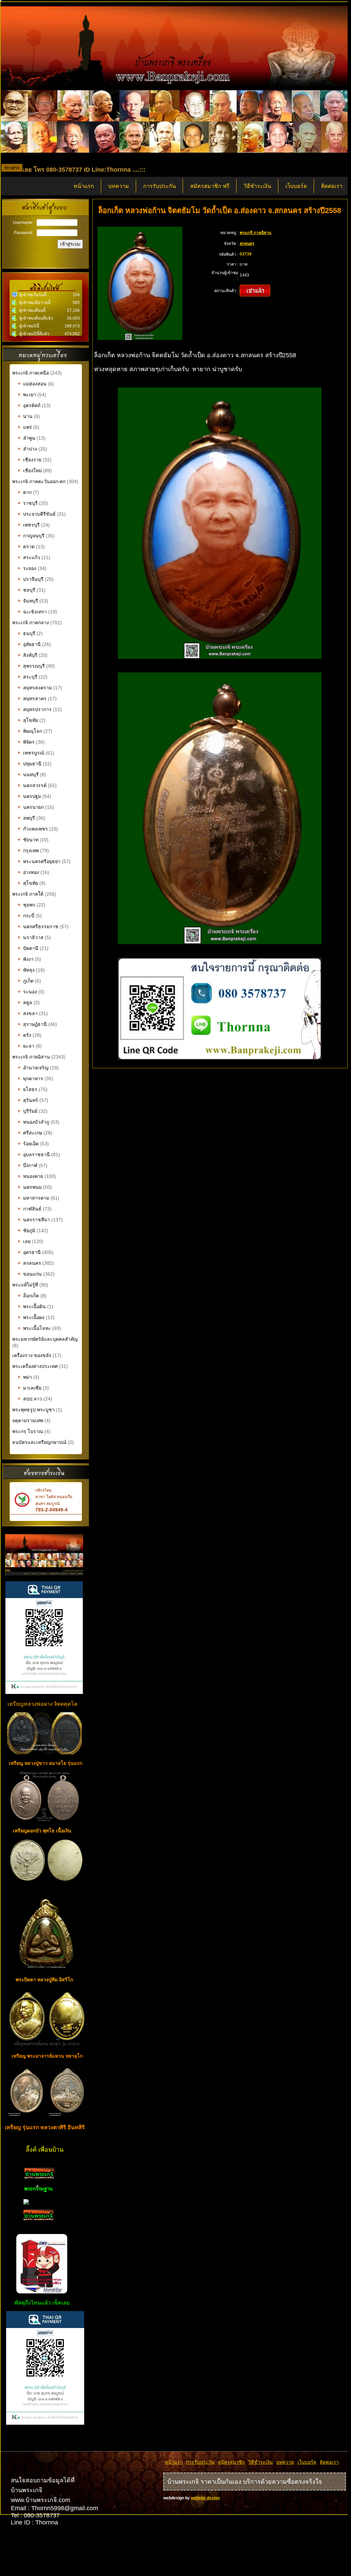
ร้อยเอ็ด (28, 1144)
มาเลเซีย (30, 1388)
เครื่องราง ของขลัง (32, 1355)
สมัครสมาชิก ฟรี (210, 186)
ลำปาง (27, 449)
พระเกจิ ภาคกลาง (31, 623)
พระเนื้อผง (31, 1317)
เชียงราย (30, 460)
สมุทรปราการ (35, 709)
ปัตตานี (28, 948)
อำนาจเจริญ (33, 1068)
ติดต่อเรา (332, 186)
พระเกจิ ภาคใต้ (29, 894)
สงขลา (28, 1013)
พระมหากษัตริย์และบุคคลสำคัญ (45, 1339)
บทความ (119, 186)
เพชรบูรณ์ (31, 753)
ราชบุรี (28, 503)
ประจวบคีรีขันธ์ (37, 514)
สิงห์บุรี (27, 655)
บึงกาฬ (27, 1165)
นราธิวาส (31, 937)
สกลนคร (29, 1263)
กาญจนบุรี (31, 536)
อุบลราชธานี (34, 1155)
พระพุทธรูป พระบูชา (34, 1410)
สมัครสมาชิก (231, 2462)
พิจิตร (26, 742)
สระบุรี (27, 677)
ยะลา (26, 1046)
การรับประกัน (160, 186)
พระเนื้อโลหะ (35, 1328)
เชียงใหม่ (30, 471)
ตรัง (24, 1035)
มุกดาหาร (30, 1079)
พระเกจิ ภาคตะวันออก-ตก (40, 481)
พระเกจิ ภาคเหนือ (31, 373)
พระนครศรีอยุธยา (39, 861)
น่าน (25, 416)
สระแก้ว (29, 557)
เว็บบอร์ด (296, 186)
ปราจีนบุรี (31, 579)
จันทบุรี (28, 601)
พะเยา (27, 395)
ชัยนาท (28, 840)
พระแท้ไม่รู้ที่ (25, 1285)
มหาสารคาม (33, 1198)
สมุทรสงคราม (35, 688)
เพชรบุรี (29, 525)
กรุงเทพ (28, 851)
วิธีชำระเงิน (257, 186)
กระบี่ (26, 916)
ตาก (25, 492)
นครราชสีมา (34, 1220)
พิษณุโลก (30, 731)
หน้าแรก (84, 186)
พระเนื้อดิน (32, 1306)
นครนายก (31, 807)
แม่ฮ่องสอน (32, 384)
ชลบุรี (26, 590)
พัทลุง (26, 970)
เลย (24, 1241)
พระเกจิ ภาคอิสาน (31, 1057)
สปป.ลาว (30, 1399)
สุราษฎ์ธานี (32, 1024)
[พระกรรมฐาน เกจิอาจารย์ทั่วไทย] (38, 2193)
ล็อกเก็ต (28, 1296)
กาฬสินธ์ (30, 1209)
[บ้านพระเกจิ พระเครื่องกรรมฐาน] (39, 2177)
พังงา (26, 959)
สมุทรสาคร (32, 699)
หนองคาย (30, 1176)
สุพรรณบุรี (31, 666)
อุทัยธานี (29, 644)
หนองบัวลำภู (33, 1122)
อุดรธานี (29, 1252)
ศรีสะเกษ (30, 1133)
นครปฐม (29, 796)
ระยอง (27, 568)
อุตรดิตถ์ (29, 405)
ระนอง (27, 992)
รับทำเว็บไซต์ (46, 2439)
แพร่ (25, 427)
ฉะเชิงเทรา (32, 612)
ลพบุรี (26, 818)
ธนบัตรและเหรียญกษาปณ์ (39, 1442)
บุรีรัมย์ (27, 1111)
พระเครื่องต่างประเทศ (35, 1366)
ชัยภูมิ (26, 1230)
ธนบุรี (26, 633)
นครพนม (30, 1187)
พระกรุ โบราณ (28, 1431)
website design (205, 2498)
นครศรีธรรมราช (38, 927)
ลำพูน (26, 438)
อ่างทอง (28, 872)
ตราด (26, 547)
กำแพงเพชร (33, 829)
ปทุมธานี (30, 764)
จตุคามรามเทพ (28, 1420)
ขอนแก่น (30, 1274)
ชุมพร (26, 905)
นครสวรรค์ (32, 785)
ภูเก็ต (26, 981)
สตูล (25, 1003)
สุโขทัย (28, 720)
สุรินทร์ (28, 1100)
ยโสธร (27, 1089)
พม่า (25, 1377)
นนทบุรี (28, 775)
